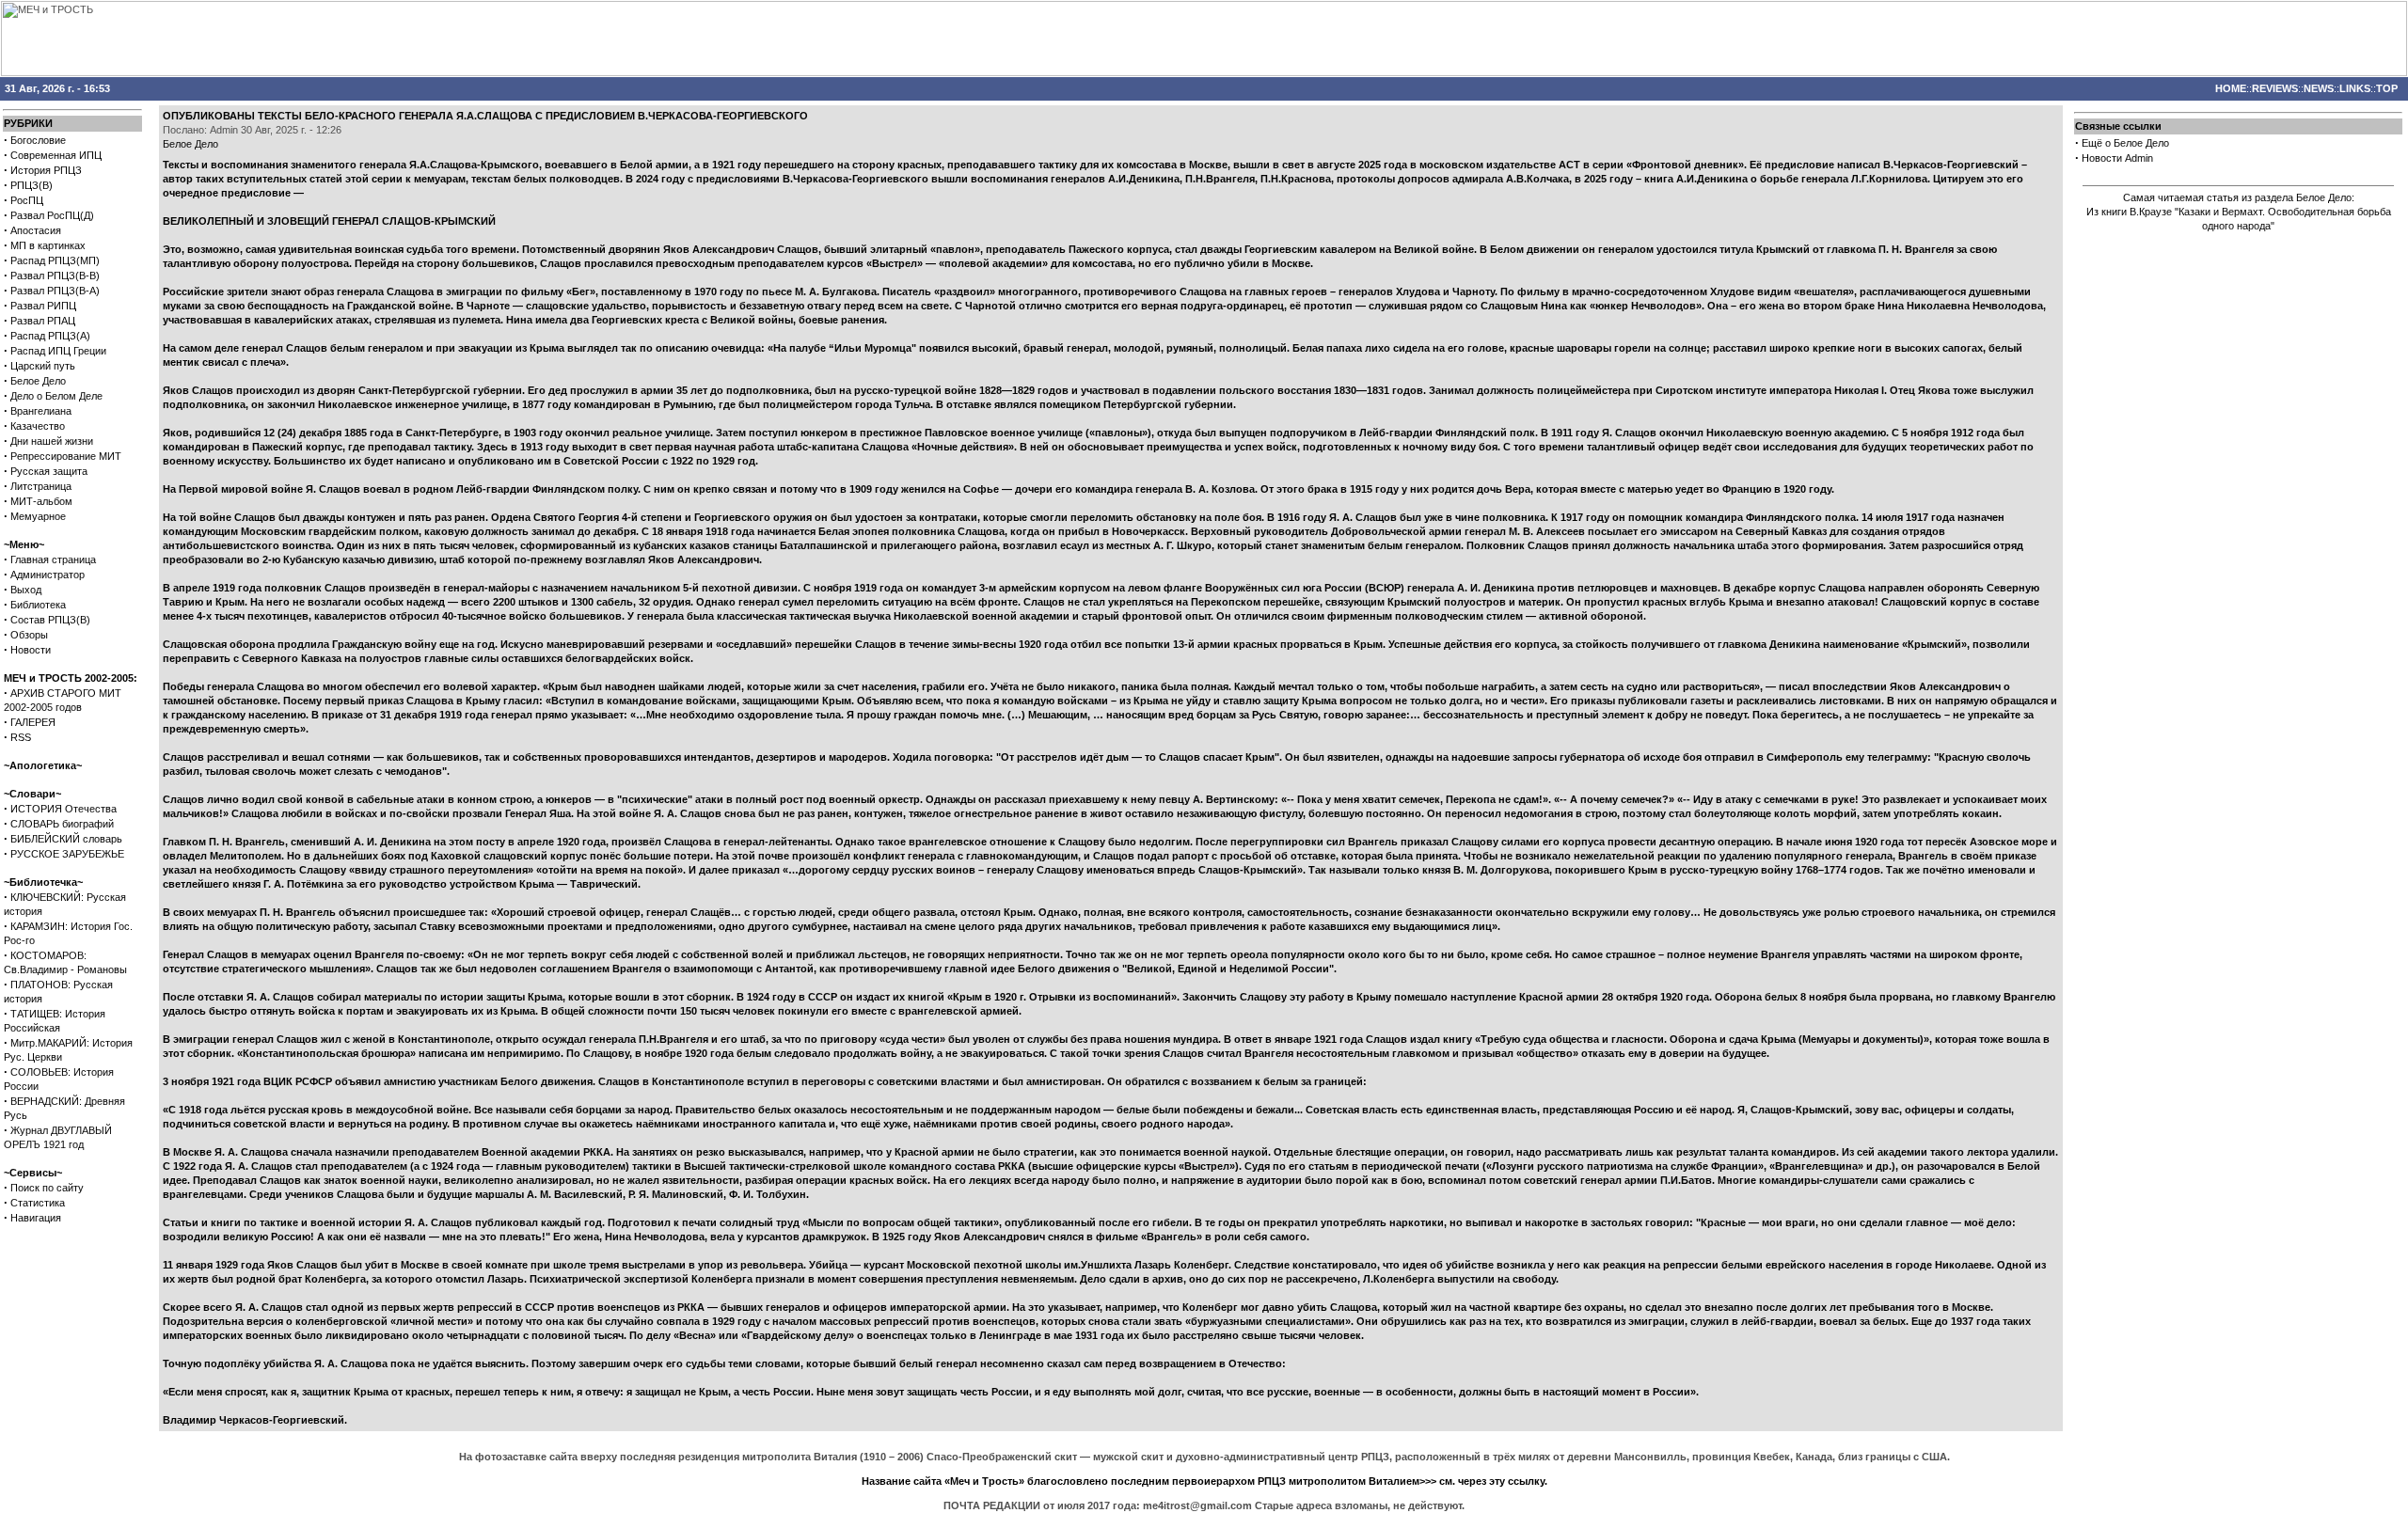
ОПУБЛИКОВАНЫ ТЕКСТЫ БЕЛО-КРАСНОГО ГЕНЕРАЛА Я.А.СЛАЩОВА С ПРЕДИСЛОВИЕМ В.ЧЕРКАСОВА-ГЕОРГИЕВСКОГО (485, 116)
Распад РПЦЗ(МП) (55, 260)
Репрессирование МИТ (66, 456)
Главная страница (53, 559)
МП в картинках (48, 245)
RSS (21, 737)
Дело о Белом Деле (56, 396)
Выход (26, 590)
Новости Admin (2117, 158)
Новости (31, 650)
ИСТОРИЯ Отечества (63, 809)
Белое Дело (38, 381)
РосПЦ (27, 200)
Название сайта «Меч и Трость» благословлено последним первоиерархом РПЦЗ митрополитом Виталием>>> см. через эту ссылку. (1204, 1481)
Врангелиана (41, 411)
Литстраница (41, 486)
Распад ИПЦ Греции (58, 351)
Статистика (38, 1203)
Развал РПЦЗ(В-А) (55, 291)
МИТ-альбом (41, 501)
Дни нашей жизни (52, 441)
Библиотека (38, 605)
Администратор (48, 575)
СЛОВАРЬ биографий (62, 824)
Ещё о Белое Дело (2125, 143)
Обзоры (29, 635)
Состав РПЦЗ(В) (50, 620)
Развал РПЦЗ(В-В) (55, 276)
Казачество (38, 426)
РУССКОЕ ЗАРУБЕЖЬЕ (67, 854)
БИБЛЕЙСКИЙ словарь (66, 839)
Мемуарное (38, 516)
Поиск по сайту (47, 1188)
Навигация (36, 1218)
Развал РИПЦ (43, 306)
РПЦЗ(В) (32, 185)
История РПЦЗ (46, 170)
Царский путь (43, 366)
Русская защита (49, 471)
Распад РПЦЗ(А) (50, 336)
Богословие (38, 140)
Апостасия (36, 230)
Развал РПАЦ (43, 321)
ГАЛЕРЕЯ (33, 722)
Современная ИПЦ (56, 155)
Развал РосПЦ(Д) (52, 215)
